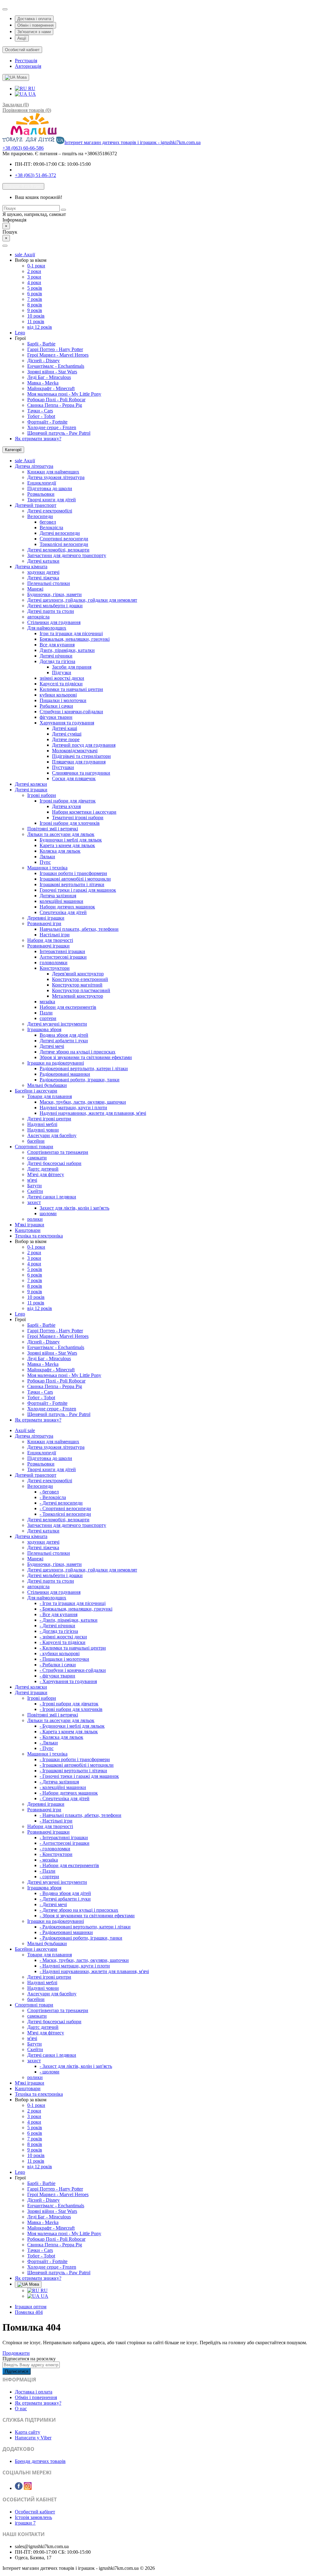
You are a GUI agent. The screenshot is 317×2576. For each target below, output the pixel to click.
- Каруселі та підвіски (63, 1642)
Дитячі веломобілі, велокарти (58, 550)
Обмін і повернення (35, 25)
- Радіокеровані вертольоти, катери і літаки (85, 1927)
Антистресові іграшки (63, 957)
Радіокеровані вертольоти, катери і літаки (84, 1068)
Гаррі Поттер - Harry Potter (55, 349)
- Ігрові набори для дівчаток (69, 1704)
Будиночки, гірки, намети (54, 594)
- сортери (49, 1877)
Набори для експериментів (68, 1007)
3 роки (34, 277)
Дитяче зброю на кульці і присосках (78, 1052)
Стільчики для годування (54, 622)
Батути (35, 1186)
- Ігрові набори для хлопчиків (71, 1709)
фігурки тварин (56, 717)
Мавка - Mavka (43, 383)
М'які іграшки (30, 1225)
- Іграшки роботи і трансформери (75, 1759)
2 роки (34, 271)
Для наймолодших (47, 628)
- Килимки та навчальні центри (73, 1648)
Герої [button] (20, 338)
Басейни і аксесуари (36, 1091)
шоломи (48, 1213)
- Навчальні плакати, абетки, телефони (80, 1815)
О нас (21, 2409)
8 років (35, 305)
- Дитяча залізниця (59, 1782)
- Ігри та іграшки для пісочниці (73, 1603)
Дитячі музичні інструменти (57, 1024)
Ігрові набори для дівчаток (68, 801)
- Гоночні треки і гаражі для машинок (79, 1776)
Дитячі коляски (31, 784)
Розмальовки (41, 494)
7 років (35, 299)
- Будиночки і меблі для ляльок (72, 1726)
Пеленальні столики (49, 583)
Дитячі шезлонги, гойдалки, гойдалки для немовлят (82, 600)
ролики (35, 1219)
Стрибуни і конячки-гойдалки (71, 712)
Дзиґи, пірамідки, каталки (67, 650)
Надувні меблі (42, 1124)
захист (34, 1202)
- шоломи (50, 2072)
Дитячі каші (65, 728)
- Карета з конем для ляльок (69, 1732)
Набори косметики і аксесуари (84, 812)
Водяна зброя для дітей (64, 1035)
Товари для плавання (50, 1096)
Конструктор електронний (80, 979)
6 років (35, 294)
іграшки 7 (25, 2523)
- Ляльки (49, 1743)
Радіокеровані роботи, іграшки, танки (80, 1080)
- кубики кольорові (60, 1653)
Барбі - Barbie (41, 344)
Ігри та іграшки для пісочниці (71, 633)
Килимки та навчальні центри (71, 689)
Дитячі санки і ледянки (52, 1197)
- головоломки (55, 1849)
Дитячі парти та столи (51, 611)
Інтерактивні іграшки (62, 951)
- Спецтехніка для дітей (65, 1798)
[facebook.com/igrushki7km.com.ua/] (19, 2488)
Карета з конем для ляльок (67, 845)
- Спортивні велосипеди (65, 1508)
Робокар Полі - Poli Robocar (56, 400)
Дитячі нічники (56, 656)
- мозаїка (49, 1860)
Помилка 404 (29, 2312)
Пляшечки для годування (79, 762)
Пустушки (63, 767)
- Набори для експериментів (69, 1865)
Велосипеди (40, 516)
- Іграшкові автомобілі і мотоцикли (77, 1765)
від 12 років (40, 327)
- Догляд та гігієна (59, 1631)
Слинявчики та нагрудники (81, 773)
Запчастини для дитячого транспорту (67, 555)
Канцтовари (28, 1230)
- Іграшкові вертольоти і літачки (73, 1771)
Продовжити (16, 2353)
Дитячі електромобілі (50, 511)
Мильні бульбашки (47, 1085)
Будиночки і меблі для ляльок (71, 840)
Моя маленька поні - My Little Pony (64, 394)
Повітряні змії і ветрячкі (53, 829)
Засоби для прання (72, 667)
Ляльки (47, 857)
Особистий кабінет (35, 2512)
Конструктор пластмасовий (81, 990)
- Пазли (48, 1871)
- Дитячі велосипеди (61, 1503)
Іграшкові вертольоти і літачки (72, 884)
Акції (22, 38)
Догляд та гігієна (57, 661)
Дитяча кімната (31, 567)
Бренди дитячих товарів (40, 2461)
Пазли (46, 1013)
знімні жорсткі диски (62, 678)
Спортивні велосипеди (64, 539)
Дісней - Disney (43, 360)
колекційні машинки (61, 901)
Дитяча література (34, 466)
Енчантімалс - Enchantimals (56, 366)
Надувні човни (43, 1130)
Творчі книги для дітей (52, 500)
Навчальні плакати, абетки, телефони (79, 929)
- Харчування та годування (68, 1681)
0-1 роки (36, 266)
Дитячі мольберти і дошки (55, 606)
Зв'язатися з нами (34, 32)
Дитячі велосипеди (60, 533)
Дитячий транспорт (36, 505)
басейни (36, 1141)
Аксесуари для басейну (52, 1135)
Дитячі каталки (43, 561)
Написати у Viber (33, 2438)
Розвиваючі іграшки (48, 946)
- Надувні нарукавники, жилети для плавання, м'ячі (94, 1971)
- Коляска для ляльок (61, 1737)
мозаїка (47, 1002)
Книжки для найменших (53, 472)
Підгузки (62, 673)
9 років (35, 310)
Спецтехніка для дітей (63, 912)
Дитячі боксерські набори (54, 1163)
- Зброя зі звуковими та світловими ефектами (87, 1916)
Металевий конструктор (78, 996)
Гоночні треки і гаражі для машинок (78, 890)
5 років (35, 288)
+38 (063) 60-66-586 (23, 148)
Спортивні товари (34, 1147)
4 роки (34, 282)
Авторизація (28, 66)
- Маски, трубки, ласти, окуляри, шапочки (84, 1960)
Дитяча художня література (56, 477)
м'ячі (32, 1180)
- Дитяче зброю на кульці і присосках (79, 1910)
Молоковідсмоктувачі (75, 751)
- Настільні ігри (56, 1821)
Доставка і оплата (34, 19)
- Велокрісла (53, 1497)
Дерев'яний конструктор (78, 974)
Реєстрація (26, 61)
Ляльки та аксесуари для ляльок (61, 834)
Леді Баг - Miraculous (49, 377)
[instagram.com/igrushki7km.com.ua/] (28, 2488)
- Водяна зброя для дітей (65, 1893)
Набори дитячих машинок (67, 907)
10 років (36, 316)
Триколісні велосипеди (64, 544)
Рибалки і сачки (56, 706)
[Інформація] (5, 9)
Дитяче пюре (66, 739)
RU (31, 88)
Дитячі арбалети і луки (64, 1041)
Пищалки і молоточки (63, 700)
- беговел (49, 1492)
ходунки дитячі (43, 572)
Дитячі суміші (67, 734)
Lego (20, 333)
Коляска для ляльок (60, 851)
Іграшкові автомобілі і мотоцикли (75, 879)
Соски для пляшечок (74, 778)
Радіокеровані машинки (65, 1074)
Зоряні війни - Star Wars (52, 372)
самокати (37, 1158)
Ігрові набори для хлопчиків (70, 823)
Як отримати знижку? (38, 439)
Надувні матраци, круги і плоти (73, 1108)
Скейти (35, 1191)
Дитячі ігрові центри (49, 1119)
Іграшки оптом (31, 2307)
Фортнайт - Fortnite (47, 422)
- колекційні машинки (63, 1787)
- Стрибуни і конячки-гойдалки (73, 1670)
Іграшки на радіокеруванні (56, 1063)
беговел (48, 522)
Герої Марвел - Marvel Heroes (58, 355)
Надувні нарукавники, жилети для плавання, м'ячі (93, 1113)
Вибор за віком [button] (31, 260)
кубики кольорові (58, 695)
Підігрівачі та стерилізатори (81, 756)
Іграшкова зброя (44, 1029)
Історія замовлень (33, 2517)
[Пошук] (63, 210)
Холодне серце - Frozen (52, 427)
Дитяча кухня (66, 806)
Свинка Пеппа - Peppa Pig (55, 405)
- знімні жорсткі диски (63, 1637)
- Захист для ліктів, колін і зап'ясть (76, 2066)
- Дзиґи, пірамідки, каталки (69, 1620)
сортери (48, 1018)
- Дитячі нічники (57, 1626)
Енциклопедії (42, 483)
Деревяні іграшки (46, 918)
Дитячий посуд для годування (84, 745)
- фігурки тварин (57, 1676)
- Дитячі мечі (53, 1904)
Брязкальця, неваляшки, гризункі (75, 639)
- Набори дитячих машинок (69, 1793)
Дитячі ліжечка (43, 578)
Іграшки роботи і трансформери (73, 873)
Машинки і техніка (47, 868)
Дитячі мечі (52, 1046)
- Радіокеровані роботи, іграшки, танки (81, 1938)
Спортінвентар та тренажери (58, 1152)
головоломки (54, 963)
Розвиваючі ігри (44, 923)
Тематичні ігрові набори (78, 818)
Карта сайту (28, 2432)
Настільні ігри (55, 935)
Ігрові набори (42, 795)
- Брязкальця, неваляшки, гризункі (76, 1609)
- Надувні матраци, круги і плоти (75, 1966)
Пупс (45, 862)
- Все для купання (59, 1614)
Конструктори (55, 968)
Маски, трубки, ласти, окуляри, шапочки (83, 1102)
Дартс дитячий (43, 1169)
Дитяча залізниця (58, 896)
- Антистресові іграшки (65, 1843)
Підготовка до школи (50, 488)
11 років (36, 321)
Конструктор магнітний (77, 985)
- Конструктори (56, 1854)
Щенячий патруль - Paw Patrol (59, 433)
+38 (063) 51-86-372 (35, 175)
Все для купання (57, 645)
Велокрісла (51, 528)
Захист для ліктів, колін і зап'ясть (74, 1208)
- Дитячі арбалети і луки (65, 1899)
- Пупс (47, 1748)
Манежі (35, 589)
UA (32, 94)
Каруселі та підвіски (61, 684)
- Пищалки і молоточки (64, 1659)
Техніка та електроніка (39, 1236)
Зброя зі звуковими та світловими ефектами (86, 1057)
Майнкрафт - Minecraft (51, 388)
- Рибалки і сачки (58, 1665)
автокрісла (38, 617)
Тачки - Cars (40, 411)
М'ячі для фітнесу (46, 1174)
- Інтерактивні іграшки (64, 1837)
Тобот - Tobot (41, 416)
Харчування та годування (67, 723)
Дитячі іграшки (31, 790)
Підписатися (17, 2371)
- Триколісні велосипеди (65, 1514)
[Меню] (5, 246)
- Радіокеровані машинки (66, 1932)
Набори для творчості (50, 940)
